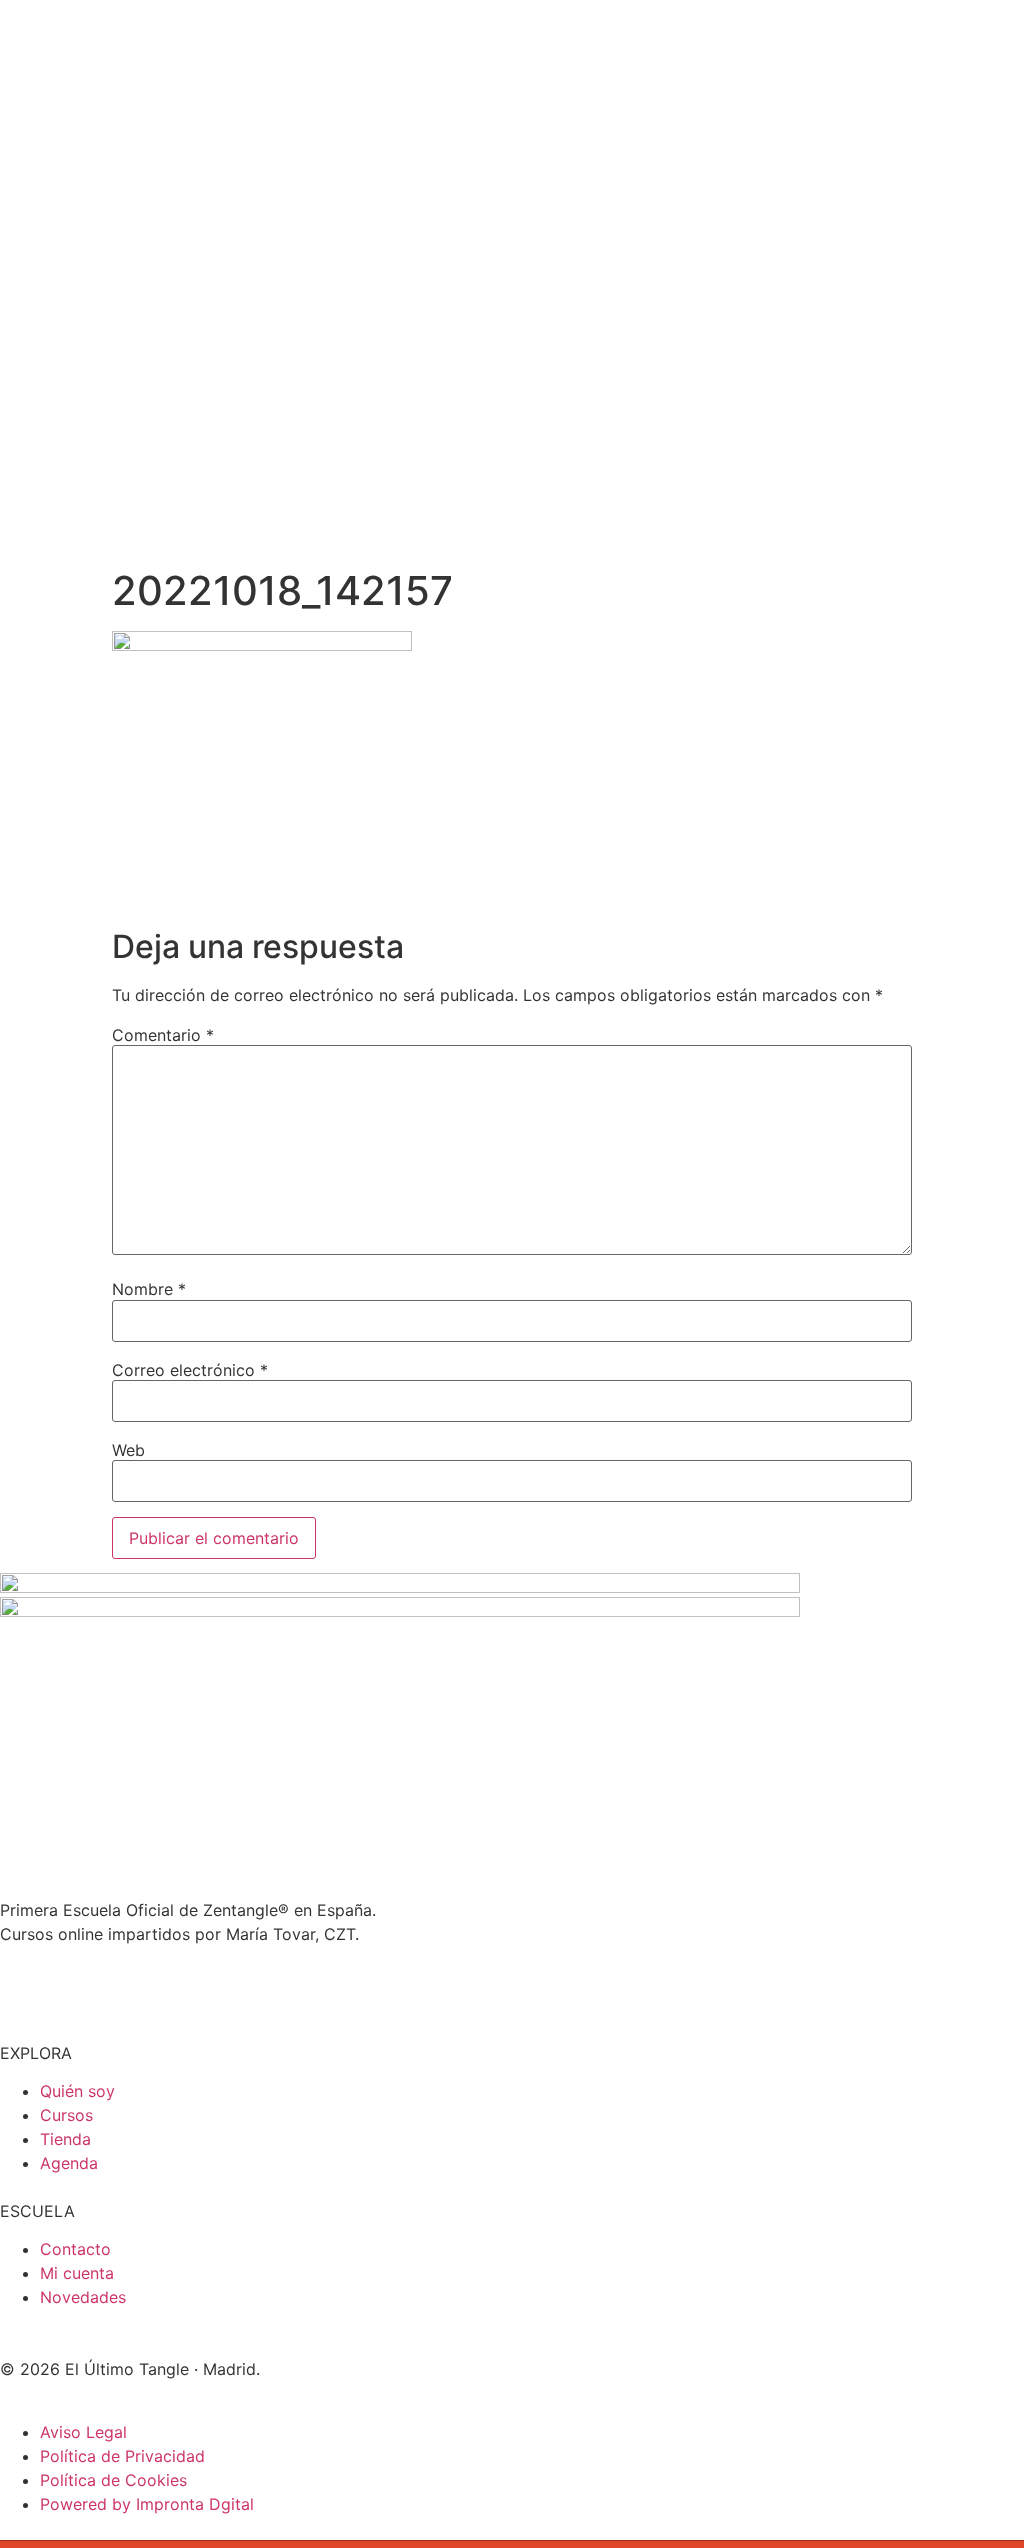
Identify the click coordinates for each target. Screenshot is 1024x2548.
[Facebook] (135, 1986)
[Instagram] (25, 1986)
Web (128, 1450)
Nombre (149, 1289)
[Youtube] (80, 1986)
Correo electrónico (190, 1370)
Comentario (163, 1035)
